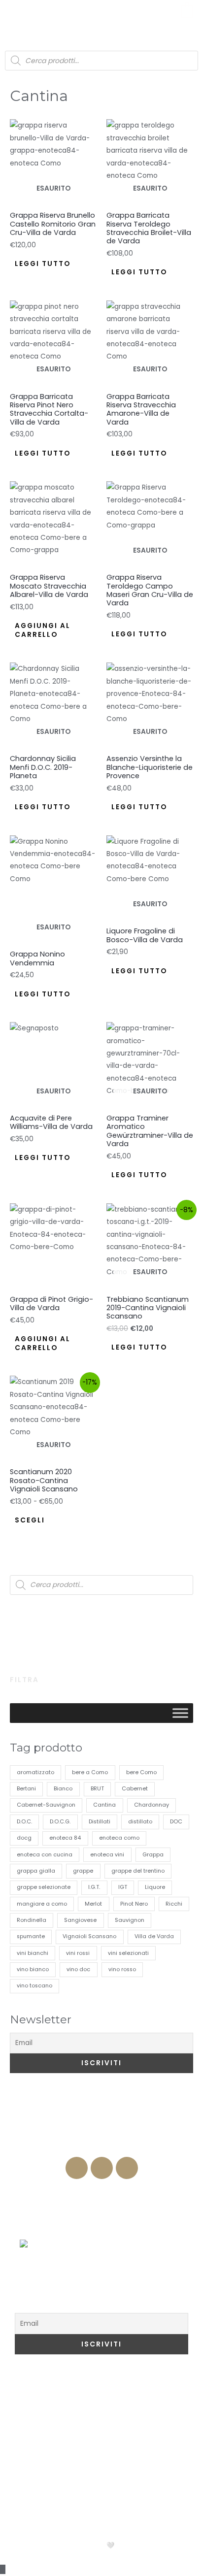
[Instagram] (102, 2168)
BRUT (97, 1789)
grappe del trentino (138, 1871)
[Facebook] (77, 2168)
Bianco (63, 1789)
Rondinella (32, 1920)
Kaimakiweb (143, 2545)
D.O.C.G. (60, 1822)
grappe (83, 1871)
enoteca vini (107, 1855)
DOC (176, 1822)
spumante (31, 1936)
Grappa (153, 1855)
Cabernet (135, 1789)
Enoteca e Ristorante (101, 2189)
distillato (140, 1822)
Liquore (155, 1887)
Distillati (100, 1822)
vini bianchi (33, 1953)
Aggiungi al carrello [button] (43, 630)
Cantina (104, 1805)
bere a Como (90, 1772)
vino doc (78, 1969)
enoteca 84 (65, 1838)
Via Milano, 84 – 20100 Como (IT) (102, 2128)
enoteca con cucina (45, 1855)
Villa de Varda (154, 1936)
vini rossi (78, 1953)
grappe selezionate (44, 1887)
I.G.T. (94, 1887)
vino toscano (34, 1986)
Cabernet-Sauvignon (46, 1805)
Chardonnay (152, 1805)
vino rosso (122, 1969)
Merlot (93, 1904)
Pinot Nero (134, 1904)
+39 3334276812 (102, 2147)
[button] (16, 15)
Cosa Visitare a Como (68, 2384)
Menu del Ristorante (101, 2229)
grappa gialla (36, 1871)
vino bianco (33, 1969)
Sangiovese (80, 1920)
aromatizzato (35, 1772)
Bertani (26, 1789)
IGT (123, 1887)
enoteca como (119, 1838)
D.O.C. (24, 1822)
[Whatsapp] (127, 2168)
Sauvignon (130, 1920)
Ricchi (174, 1904)
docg (24, 1838)
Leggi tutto (43, 264)
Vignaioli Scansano (89, 1936)
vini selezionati (128, 1953)
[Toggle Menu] (180, 1713)
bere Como (141, 1772)
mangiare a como (42, 1904)
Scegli (30, 1520)
